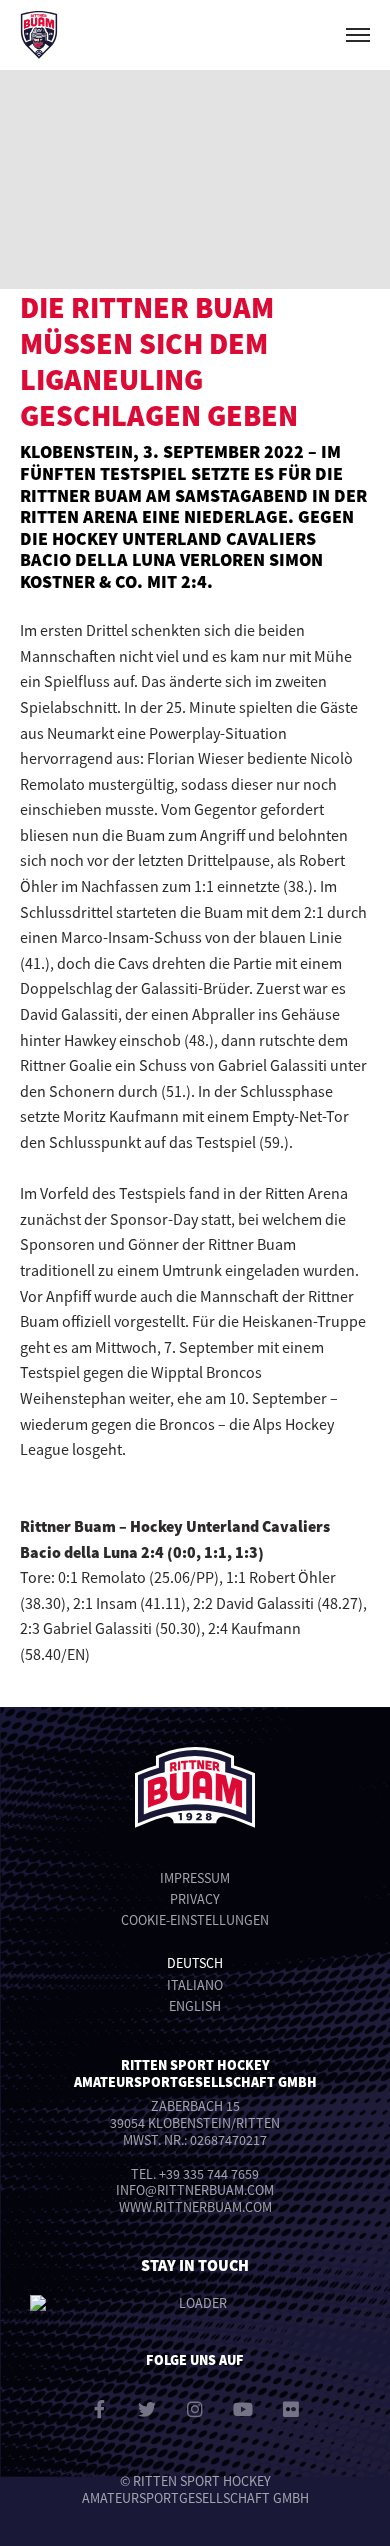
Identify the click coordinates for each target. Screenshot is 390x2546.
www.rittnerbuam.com (195, 2207)
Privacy (195, 1899)
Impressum (195, 1878)
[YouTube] (243, 2409)
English (195, 2006)
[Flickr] (291, 2409)
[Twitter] (147, 2409)
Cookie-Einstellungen (195, 1920)
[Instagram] (195, 2409)
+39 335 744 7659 (209, 2174)
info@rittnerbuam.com (195, 2190)
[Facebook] (99, 2409)
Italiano (195, 1985)
